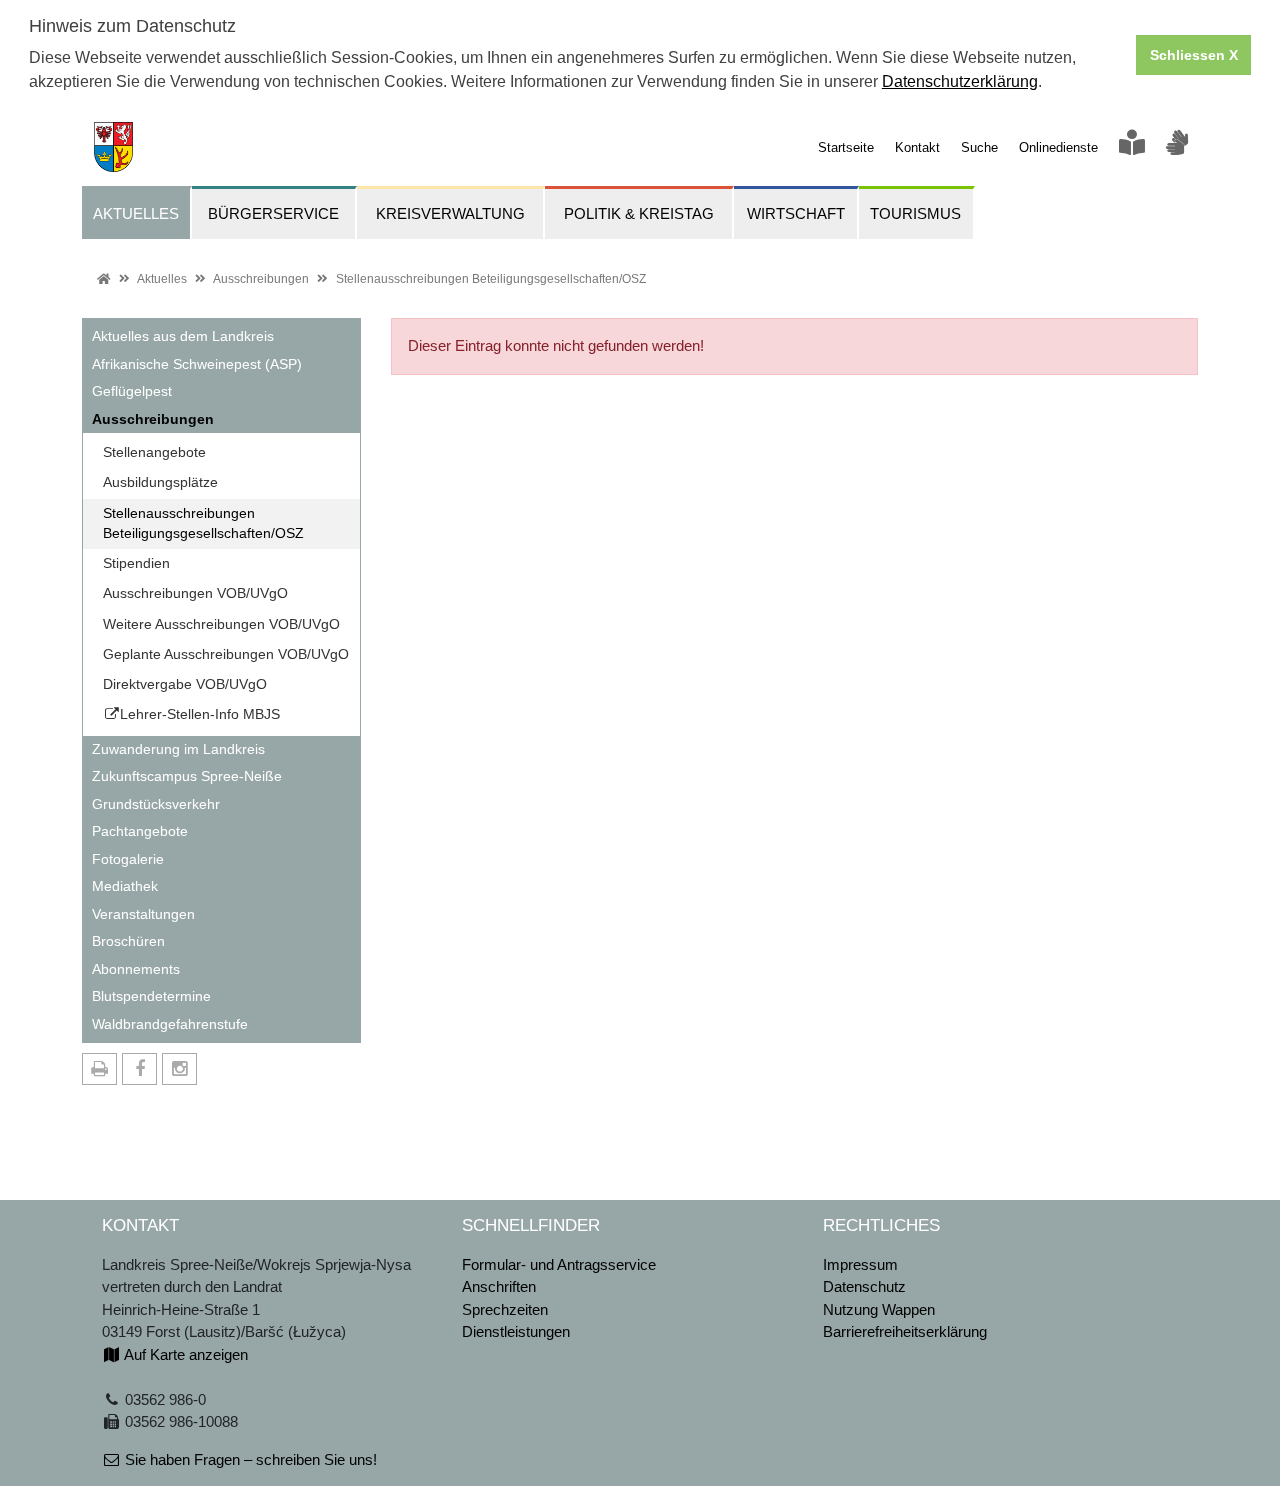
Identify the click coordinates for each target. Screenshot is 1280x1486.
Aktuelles (162, 279)
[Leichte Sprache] (1132, 147)
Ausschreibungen (261, 279)
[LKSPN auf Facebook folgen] (139, 1069)
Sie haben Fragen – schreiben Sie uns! (249, 1459)
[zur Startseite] (107, 145)
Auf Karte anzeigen (184, 1354)
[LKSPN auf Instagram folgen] (179, 1069)
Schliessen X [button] (1194, 55)
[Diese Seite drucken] (99, 1069)
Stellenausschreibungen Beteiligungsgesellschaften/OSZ (491, 279)
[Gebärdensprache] (1177, 147)
